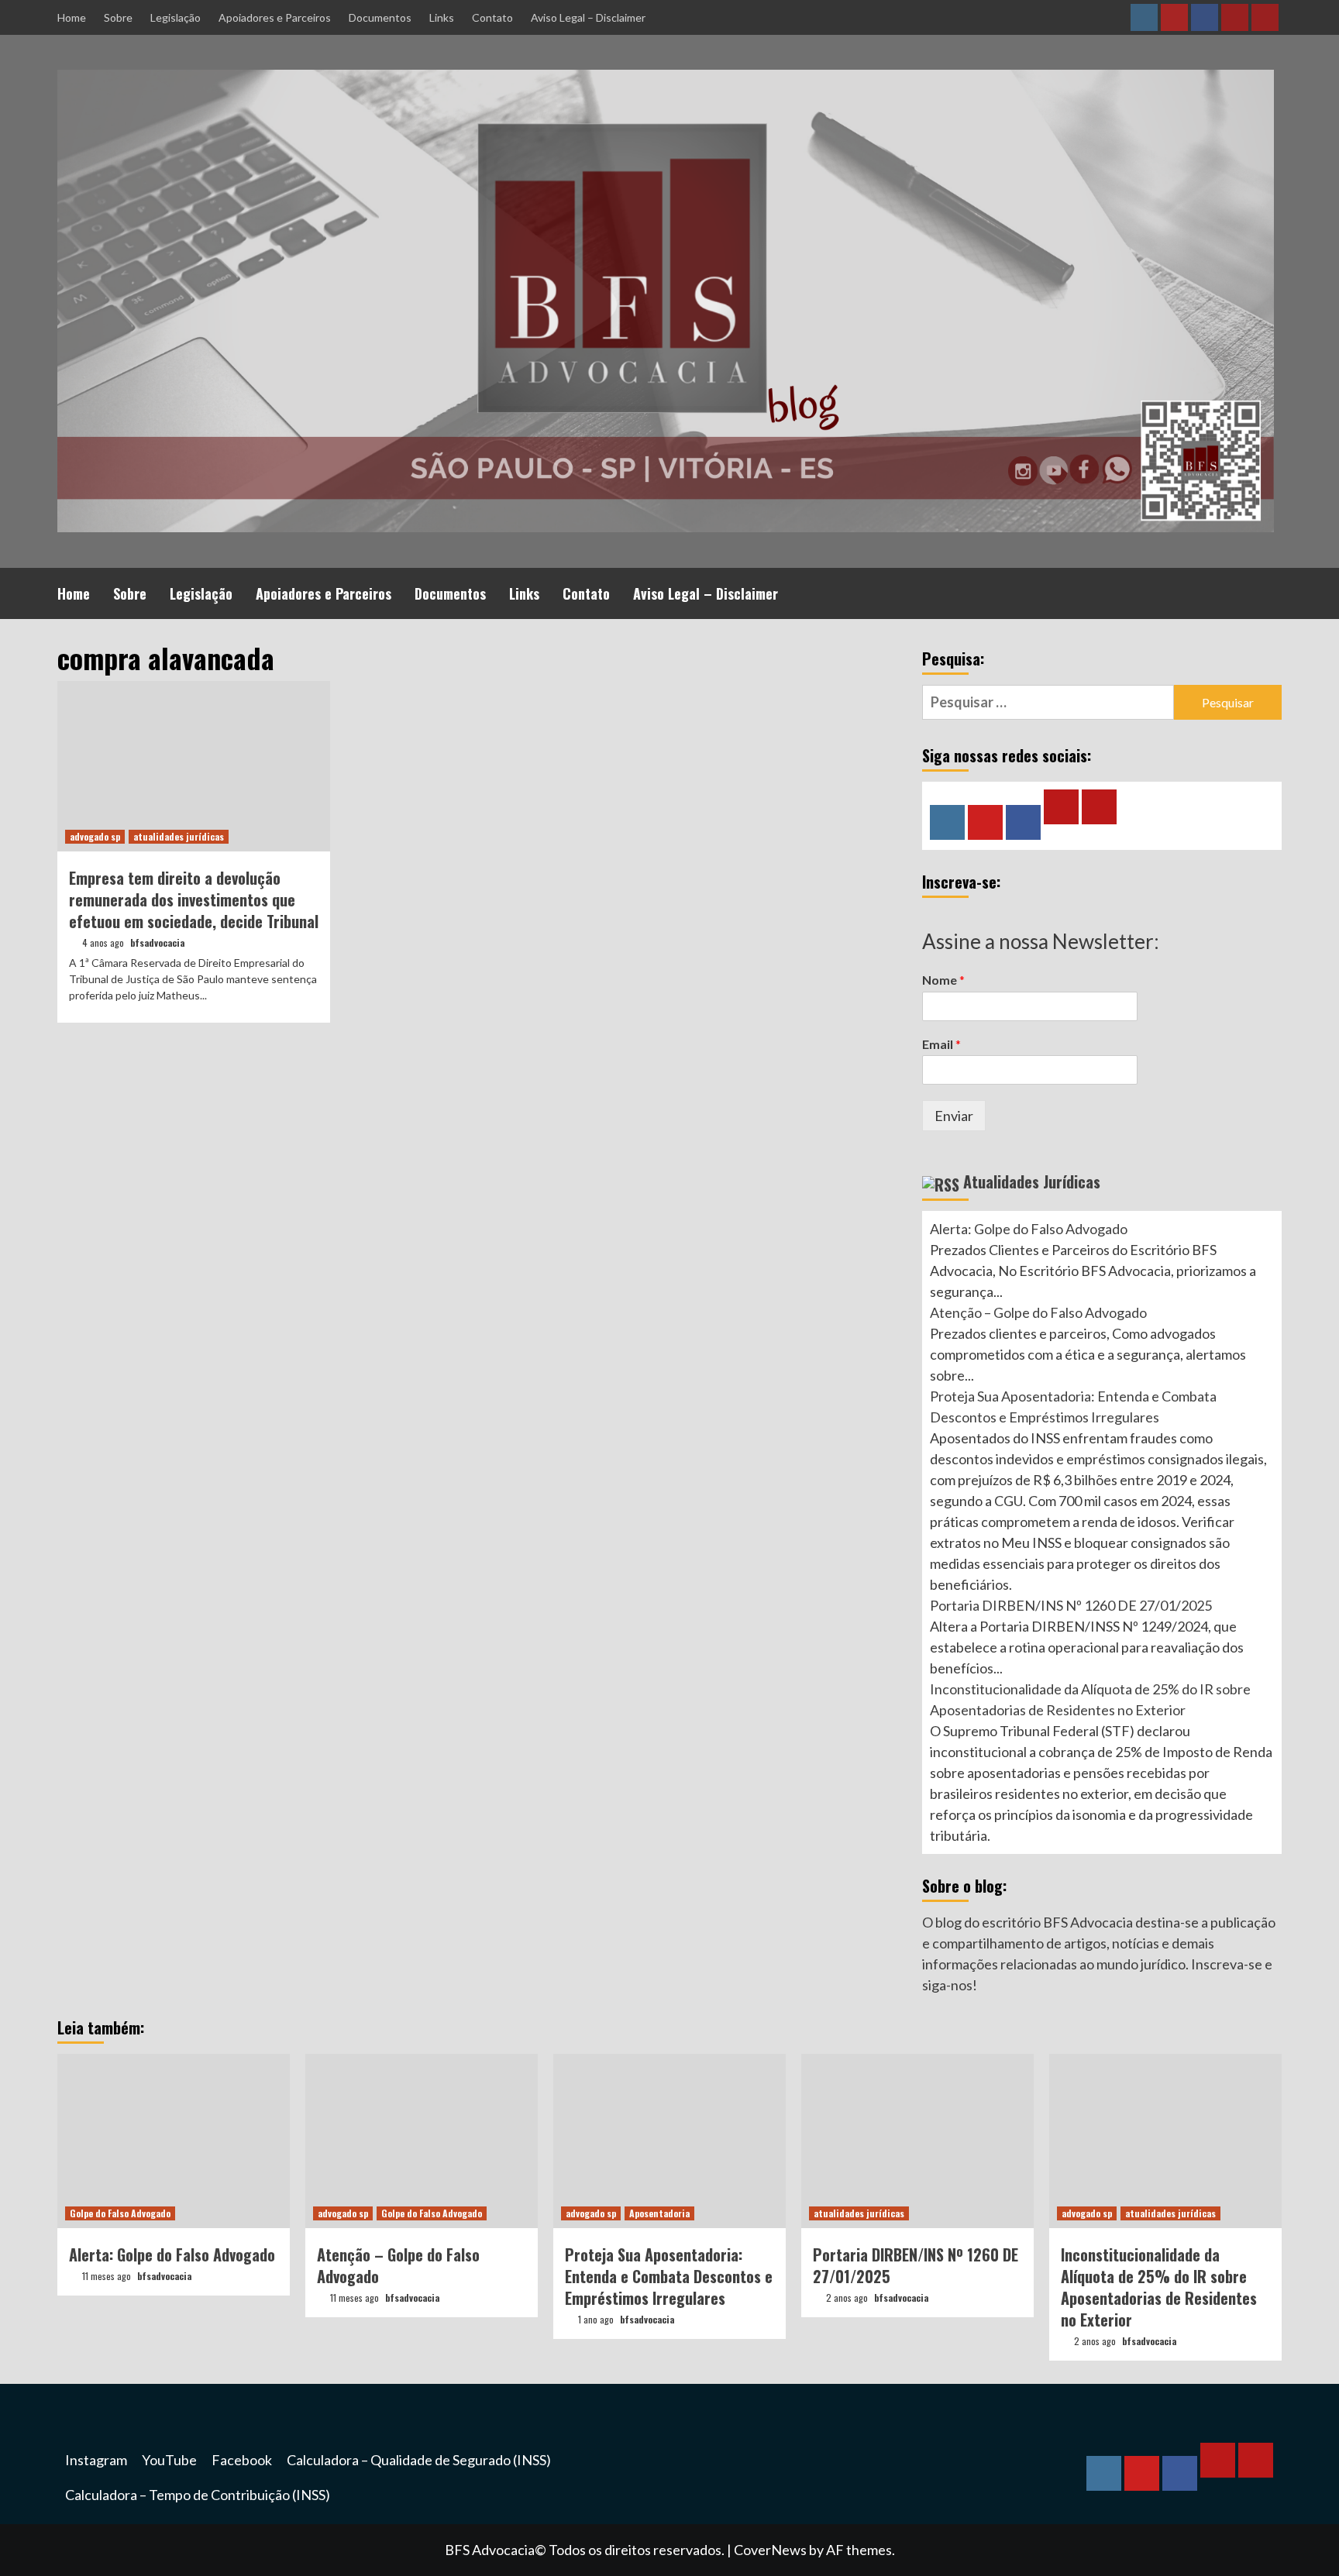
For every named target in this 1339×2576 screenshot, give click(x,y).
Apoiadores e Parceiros (275, 17)
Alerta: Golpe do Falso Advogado (1029, 1229)
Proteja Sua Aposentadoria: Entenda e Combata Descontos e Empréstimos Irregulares (669, 2276)
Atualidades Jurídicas (1032, 1181)
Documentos (380, 17)
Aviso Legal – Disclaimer (588, 17)
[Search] (1272, 591)
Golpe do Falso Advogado (120, 2213)
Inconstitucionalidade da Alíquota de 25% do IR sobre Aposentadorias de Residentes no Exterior (1159, 2287)
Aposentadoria (659, 2213)
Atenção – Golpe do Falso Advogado (1038, 1312)
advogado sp (95, 836)
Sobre (118, 17)
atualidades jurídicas (179, 836)
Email (941, 1044)
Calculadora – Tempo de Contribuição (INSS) (198, 2495)
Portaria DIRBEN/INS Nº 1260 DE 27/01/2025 (1071, 1605)
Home (72, 17)
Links (442, 17)
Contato (492, 17)
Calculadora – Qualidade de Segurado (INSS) (419, 2460)
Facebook (242, 2460)
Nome (943, 980)
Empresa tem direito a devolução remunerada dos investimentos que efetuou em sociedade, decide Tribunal (194, 899)
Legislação (176, 17)
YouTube (169, 2460)
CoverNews (770, 2550)
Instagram (96, 2460)
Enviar (954, 1116)
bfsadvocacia (157, 942)
